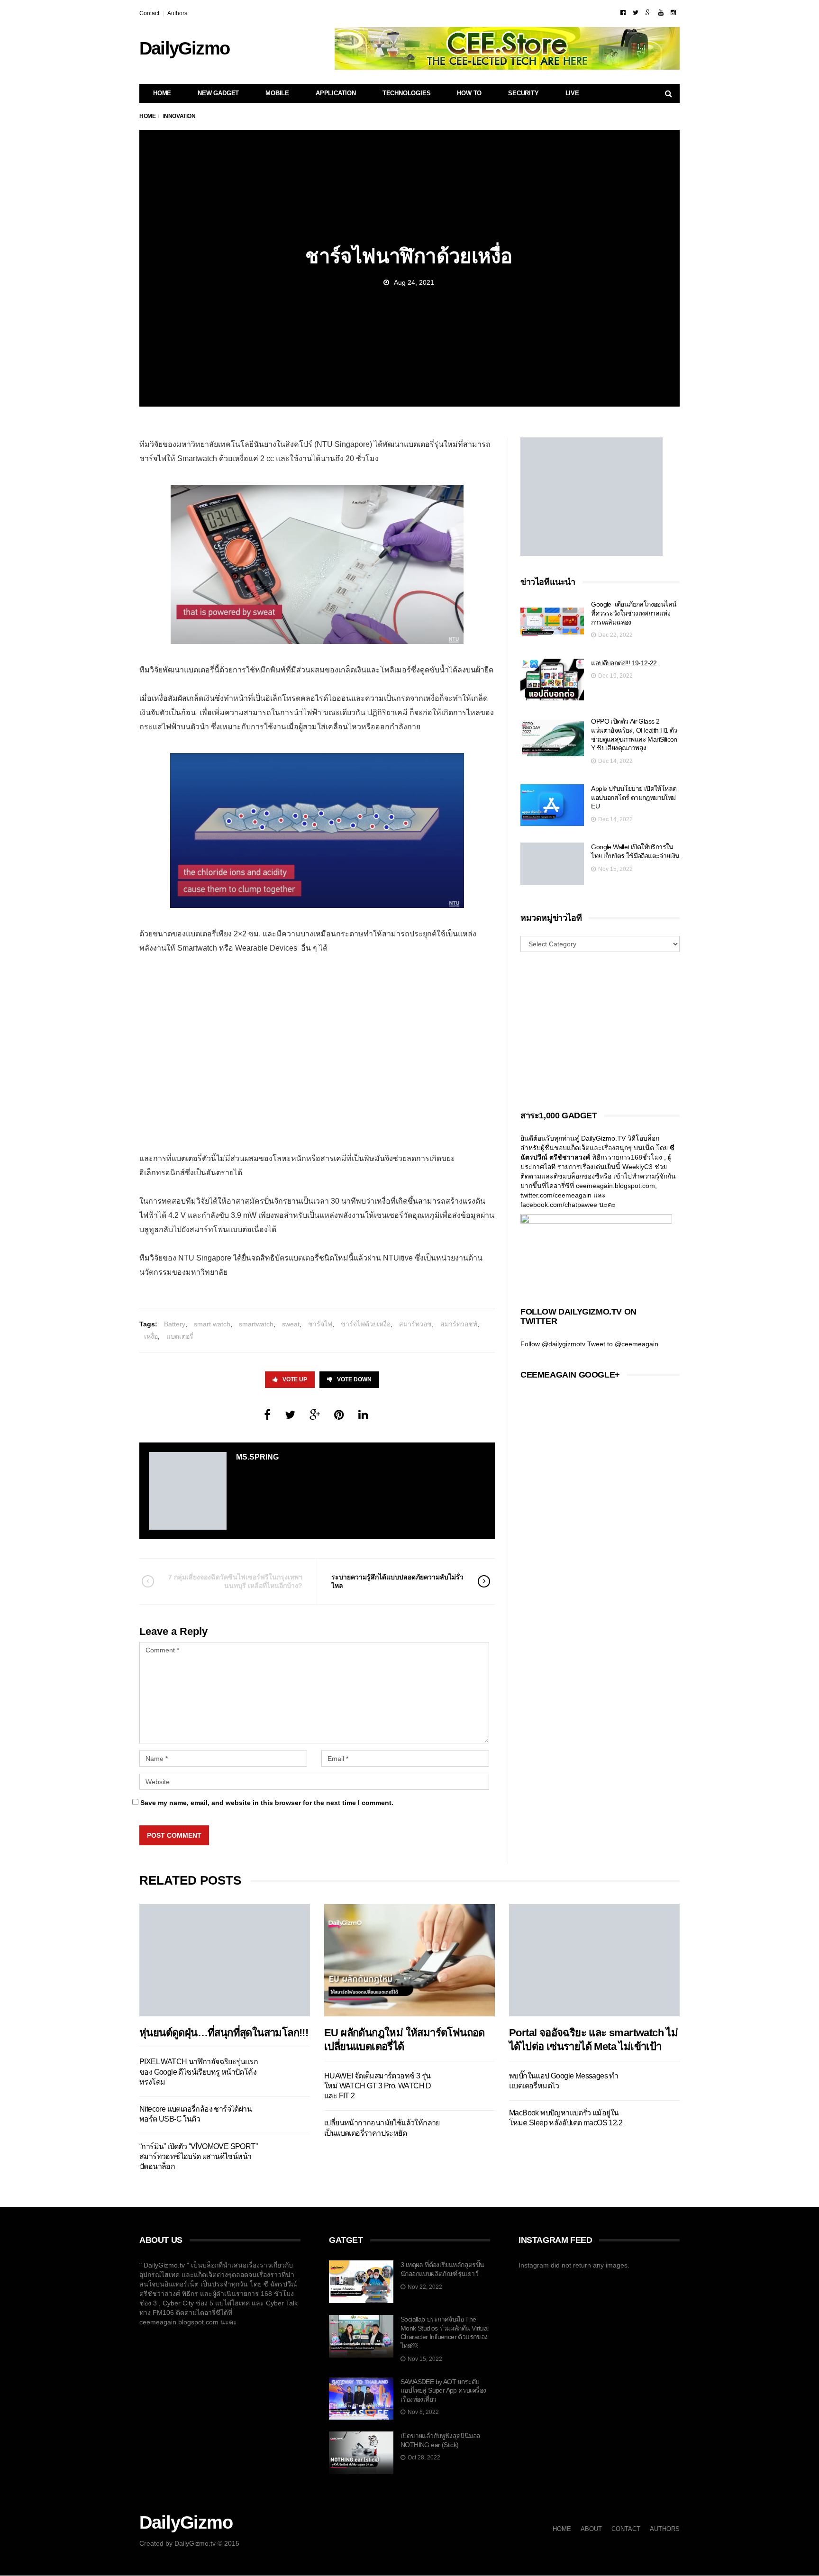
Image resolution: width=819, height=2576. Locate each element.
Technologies (407, 93)
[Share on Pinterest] (339, 1415)
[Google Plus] (648, 13)
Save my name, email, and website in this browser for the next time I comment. (267, 1803)
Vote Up (295, 1379)
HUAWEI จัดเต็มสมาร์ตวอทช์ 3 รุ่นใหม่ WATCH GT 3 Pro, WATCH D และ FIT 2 (378, 2086)
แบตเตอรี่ (180, 1336)
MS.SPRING (257, 1457)
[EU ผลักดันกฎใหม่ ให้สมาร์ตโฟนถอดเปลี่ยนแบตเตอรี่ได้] (409, 1960)
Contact (149, 13)
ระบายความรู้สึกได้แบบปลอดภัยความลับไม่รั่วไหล (397, 1581)
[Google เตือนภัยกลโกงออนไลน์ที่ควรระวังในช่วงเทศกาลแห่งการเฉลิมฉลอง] (552, 621)
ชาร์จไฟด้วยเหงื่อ (366, 1324)
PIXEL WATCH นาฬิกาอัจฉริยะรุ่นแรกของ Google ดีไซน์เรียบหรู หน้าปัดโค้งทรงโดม (199, 2072)
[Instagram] (673, 13)
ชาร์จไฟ (320, 1324)
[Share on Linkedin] (363, 1415)
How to (469, 93)
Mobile (277, 93)
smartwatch (256, 1324)
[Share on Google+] (315, 1415)
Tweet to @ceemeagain (623, 1344)
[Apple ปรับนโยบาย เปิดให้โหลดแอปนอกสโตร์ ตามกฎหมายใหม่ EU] (552, 805)
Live (572, 93)
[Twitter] (636, 13)
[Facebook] (623, 13)
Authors (177, 13)
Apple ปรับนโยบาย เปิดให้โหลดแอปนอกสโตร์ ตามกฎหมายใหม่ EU (634, 797)
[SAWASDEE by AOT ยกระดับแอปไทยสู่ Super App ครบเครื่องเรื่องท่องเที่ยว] (361, 2399)
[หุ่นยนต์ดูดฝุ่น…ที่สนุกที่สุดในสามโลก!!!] (225, 1960)
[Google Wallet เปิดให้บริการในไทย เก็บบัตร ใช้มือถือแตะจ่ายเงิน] (552, 864)
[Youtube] (661, 13)
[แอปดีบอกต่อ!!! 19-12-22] (552, 680)
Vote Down (354, 1379)
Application (336, 93)
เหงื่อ (151, 1336)
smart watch (212, 1324)
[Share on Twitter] (290, 1415)
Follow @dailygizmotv (553, 1344)
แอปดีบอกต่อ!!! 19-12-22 (624, 663)
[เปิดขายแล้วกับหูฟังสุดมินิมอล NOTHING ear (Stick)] (361, 2453)
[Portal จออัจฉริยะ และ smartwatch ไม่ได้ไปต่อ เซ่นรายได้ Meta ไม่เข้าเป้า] (594, 1960)
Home (162, 93)
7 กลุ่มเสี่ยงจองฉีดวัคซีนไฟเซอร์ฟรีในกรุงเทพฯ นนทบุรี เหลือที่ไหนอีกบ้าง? (235, 1581)
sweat (291, 1324)
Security (523, 93)
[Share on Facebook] (267, 1415)
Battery (175, 1324)
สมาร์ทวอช (415, 1324)
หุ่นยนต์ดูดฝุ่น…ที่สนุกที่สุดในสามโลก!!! (224, 2033)
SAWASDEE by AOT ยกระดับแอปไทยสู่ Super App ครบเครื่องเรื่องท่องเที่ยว (443, 2390)
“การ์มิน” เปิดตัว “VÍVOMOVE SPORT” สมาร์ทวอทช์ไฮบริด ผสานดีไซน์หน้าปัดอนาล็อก (198, 2157)
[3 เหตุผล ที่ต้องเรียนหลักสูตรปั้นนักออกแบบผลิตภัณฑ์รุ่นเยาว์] (361, 2282)
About (591, 2529)
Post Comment (174, 1835)
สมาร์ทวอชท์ (459, 1324)
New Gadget (218, 93)
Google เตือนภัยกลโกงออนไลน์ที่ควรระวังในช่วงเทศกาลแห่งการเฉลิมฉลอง (634, 613)
